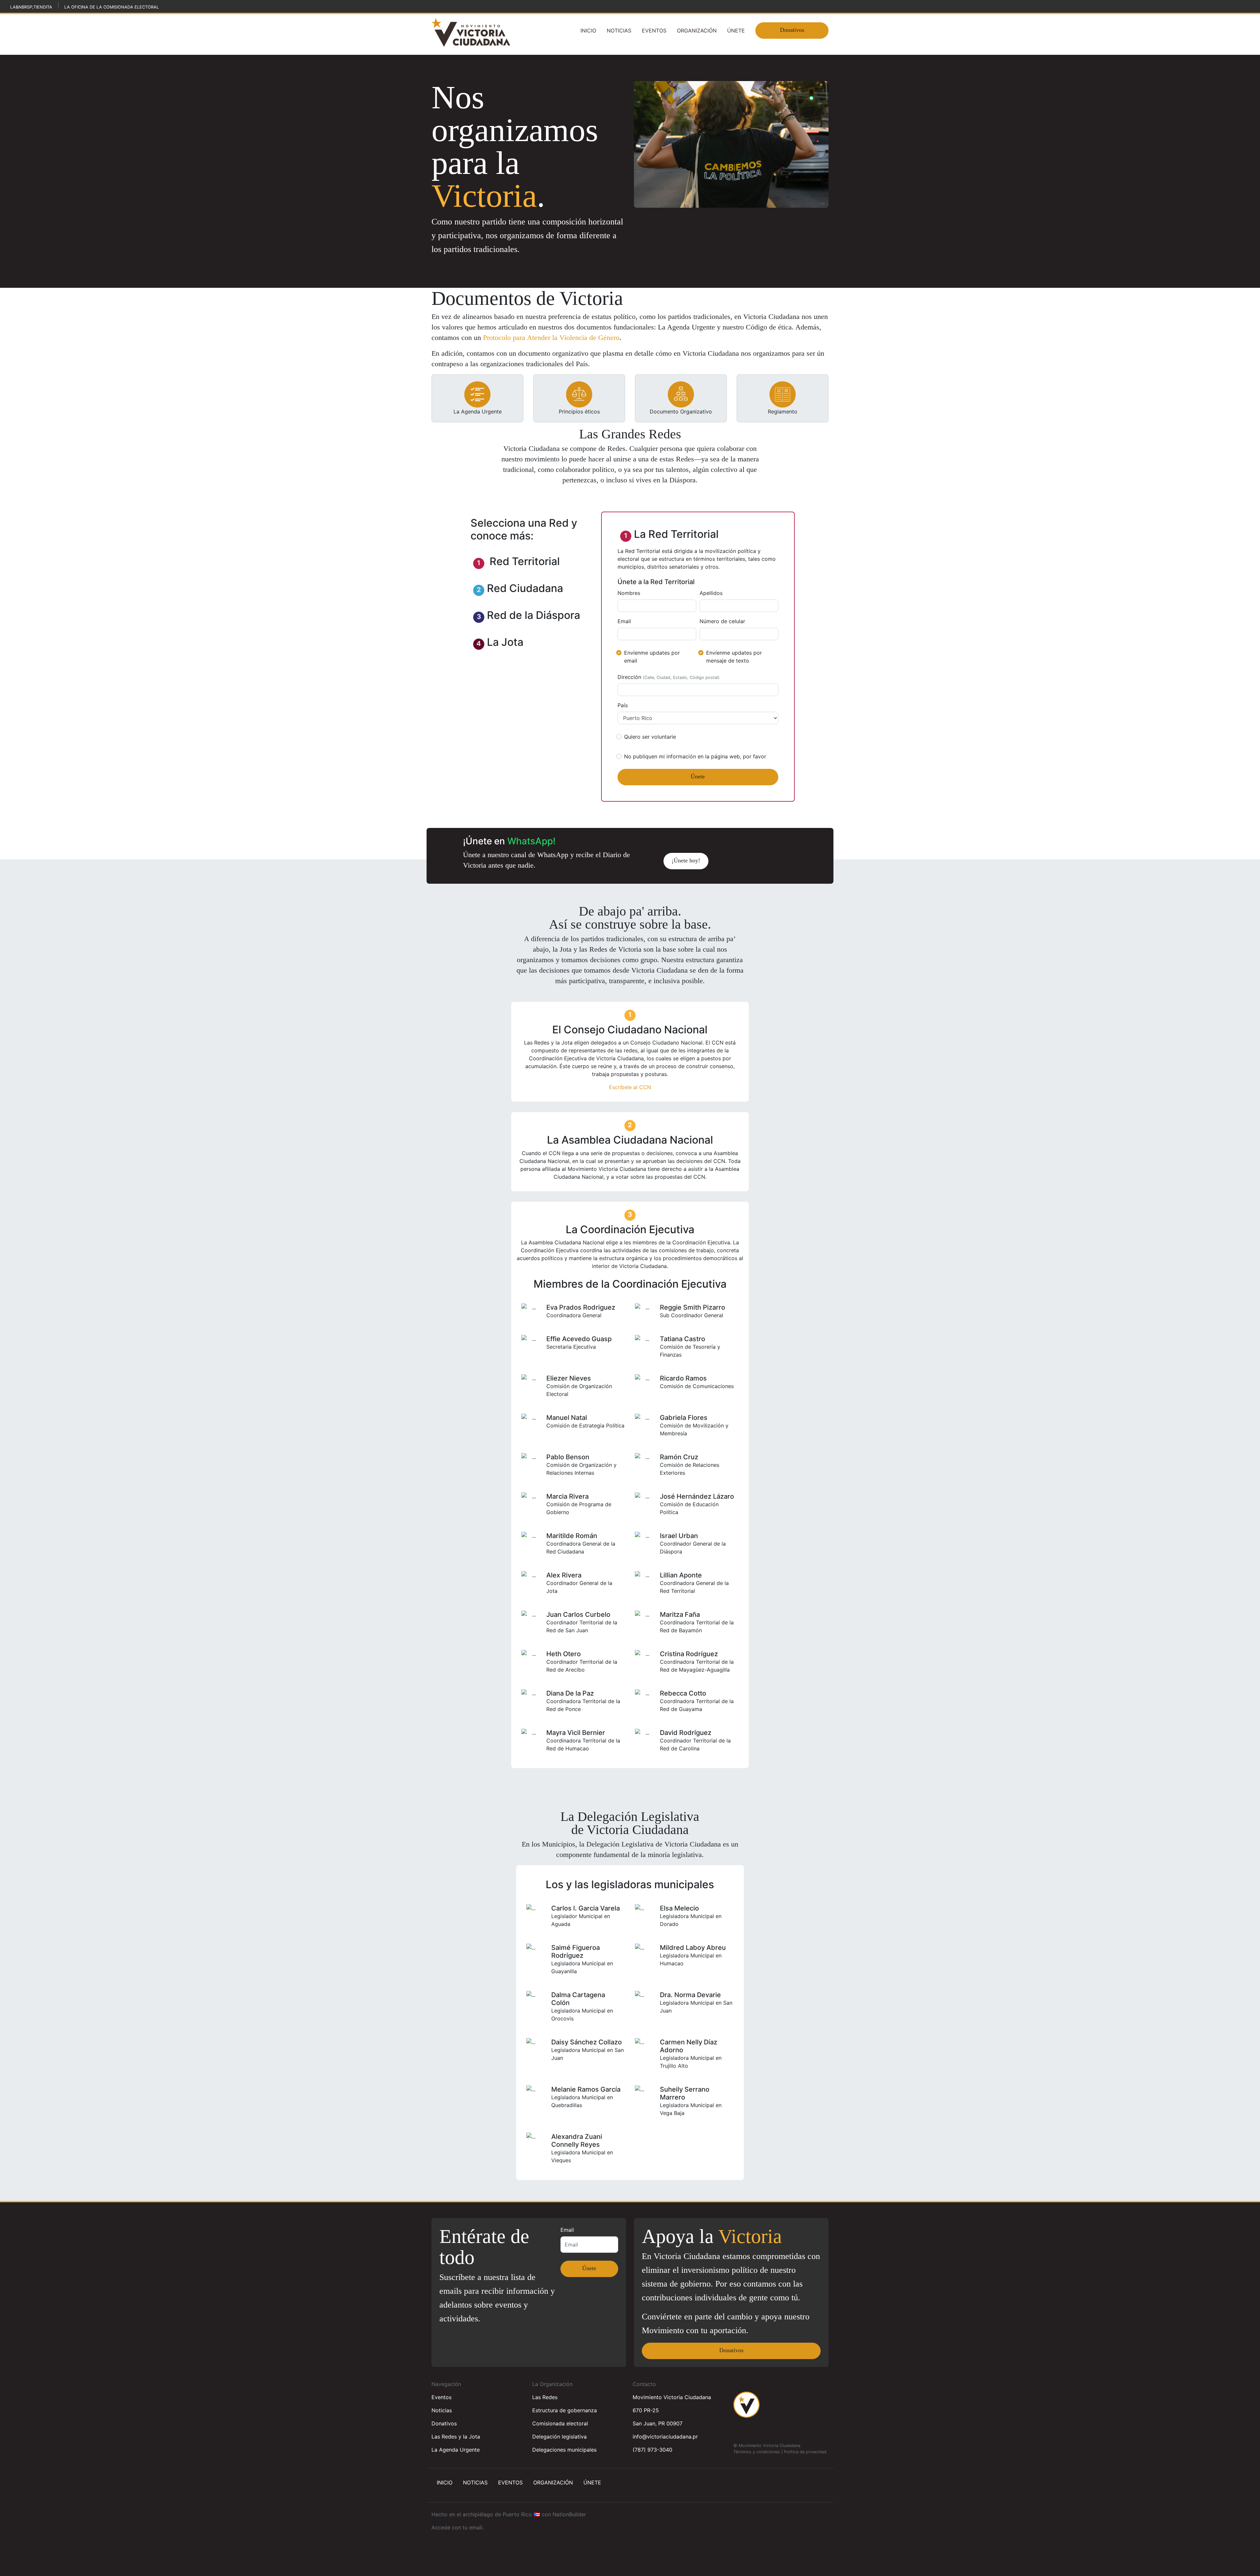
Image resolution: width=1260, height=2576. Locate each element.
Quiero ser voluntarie (650, 737)
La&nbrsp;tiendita (31, 7)
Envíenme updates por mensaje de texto (734, 657)
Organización (697, 31)
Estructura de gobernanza (565, 2410)
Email (624, 621)
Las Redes (545, 2397)
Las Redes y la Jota (456, 2437)
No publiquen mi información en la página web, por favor (695, 756)
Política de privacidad (805, 2452)
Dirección (669, 677)
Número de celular (722, 621)
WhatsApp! (531, 841)
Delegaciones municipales (564, 2450)
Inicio (588, 31)
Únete (736, 31)
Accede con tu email (457, 2527)
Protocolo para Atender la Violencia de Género (551, 338)
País (623, 705)
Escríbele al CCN (630, 1087)
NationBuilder (569, 2514)
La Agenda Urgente (456, 2450)
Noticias (619, 31)
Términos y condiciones (757, 2452)
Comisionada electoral (560, 2423)
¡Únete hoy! (686, 860)
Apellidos (711, 593)
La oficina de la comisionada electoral (112, 7)
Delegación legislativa (559, 2437)
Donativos (792, 30)
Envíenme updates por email (652, 657)
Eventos (654, 31)
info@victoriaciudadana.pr (665, 2437)
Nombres (629, 593)
